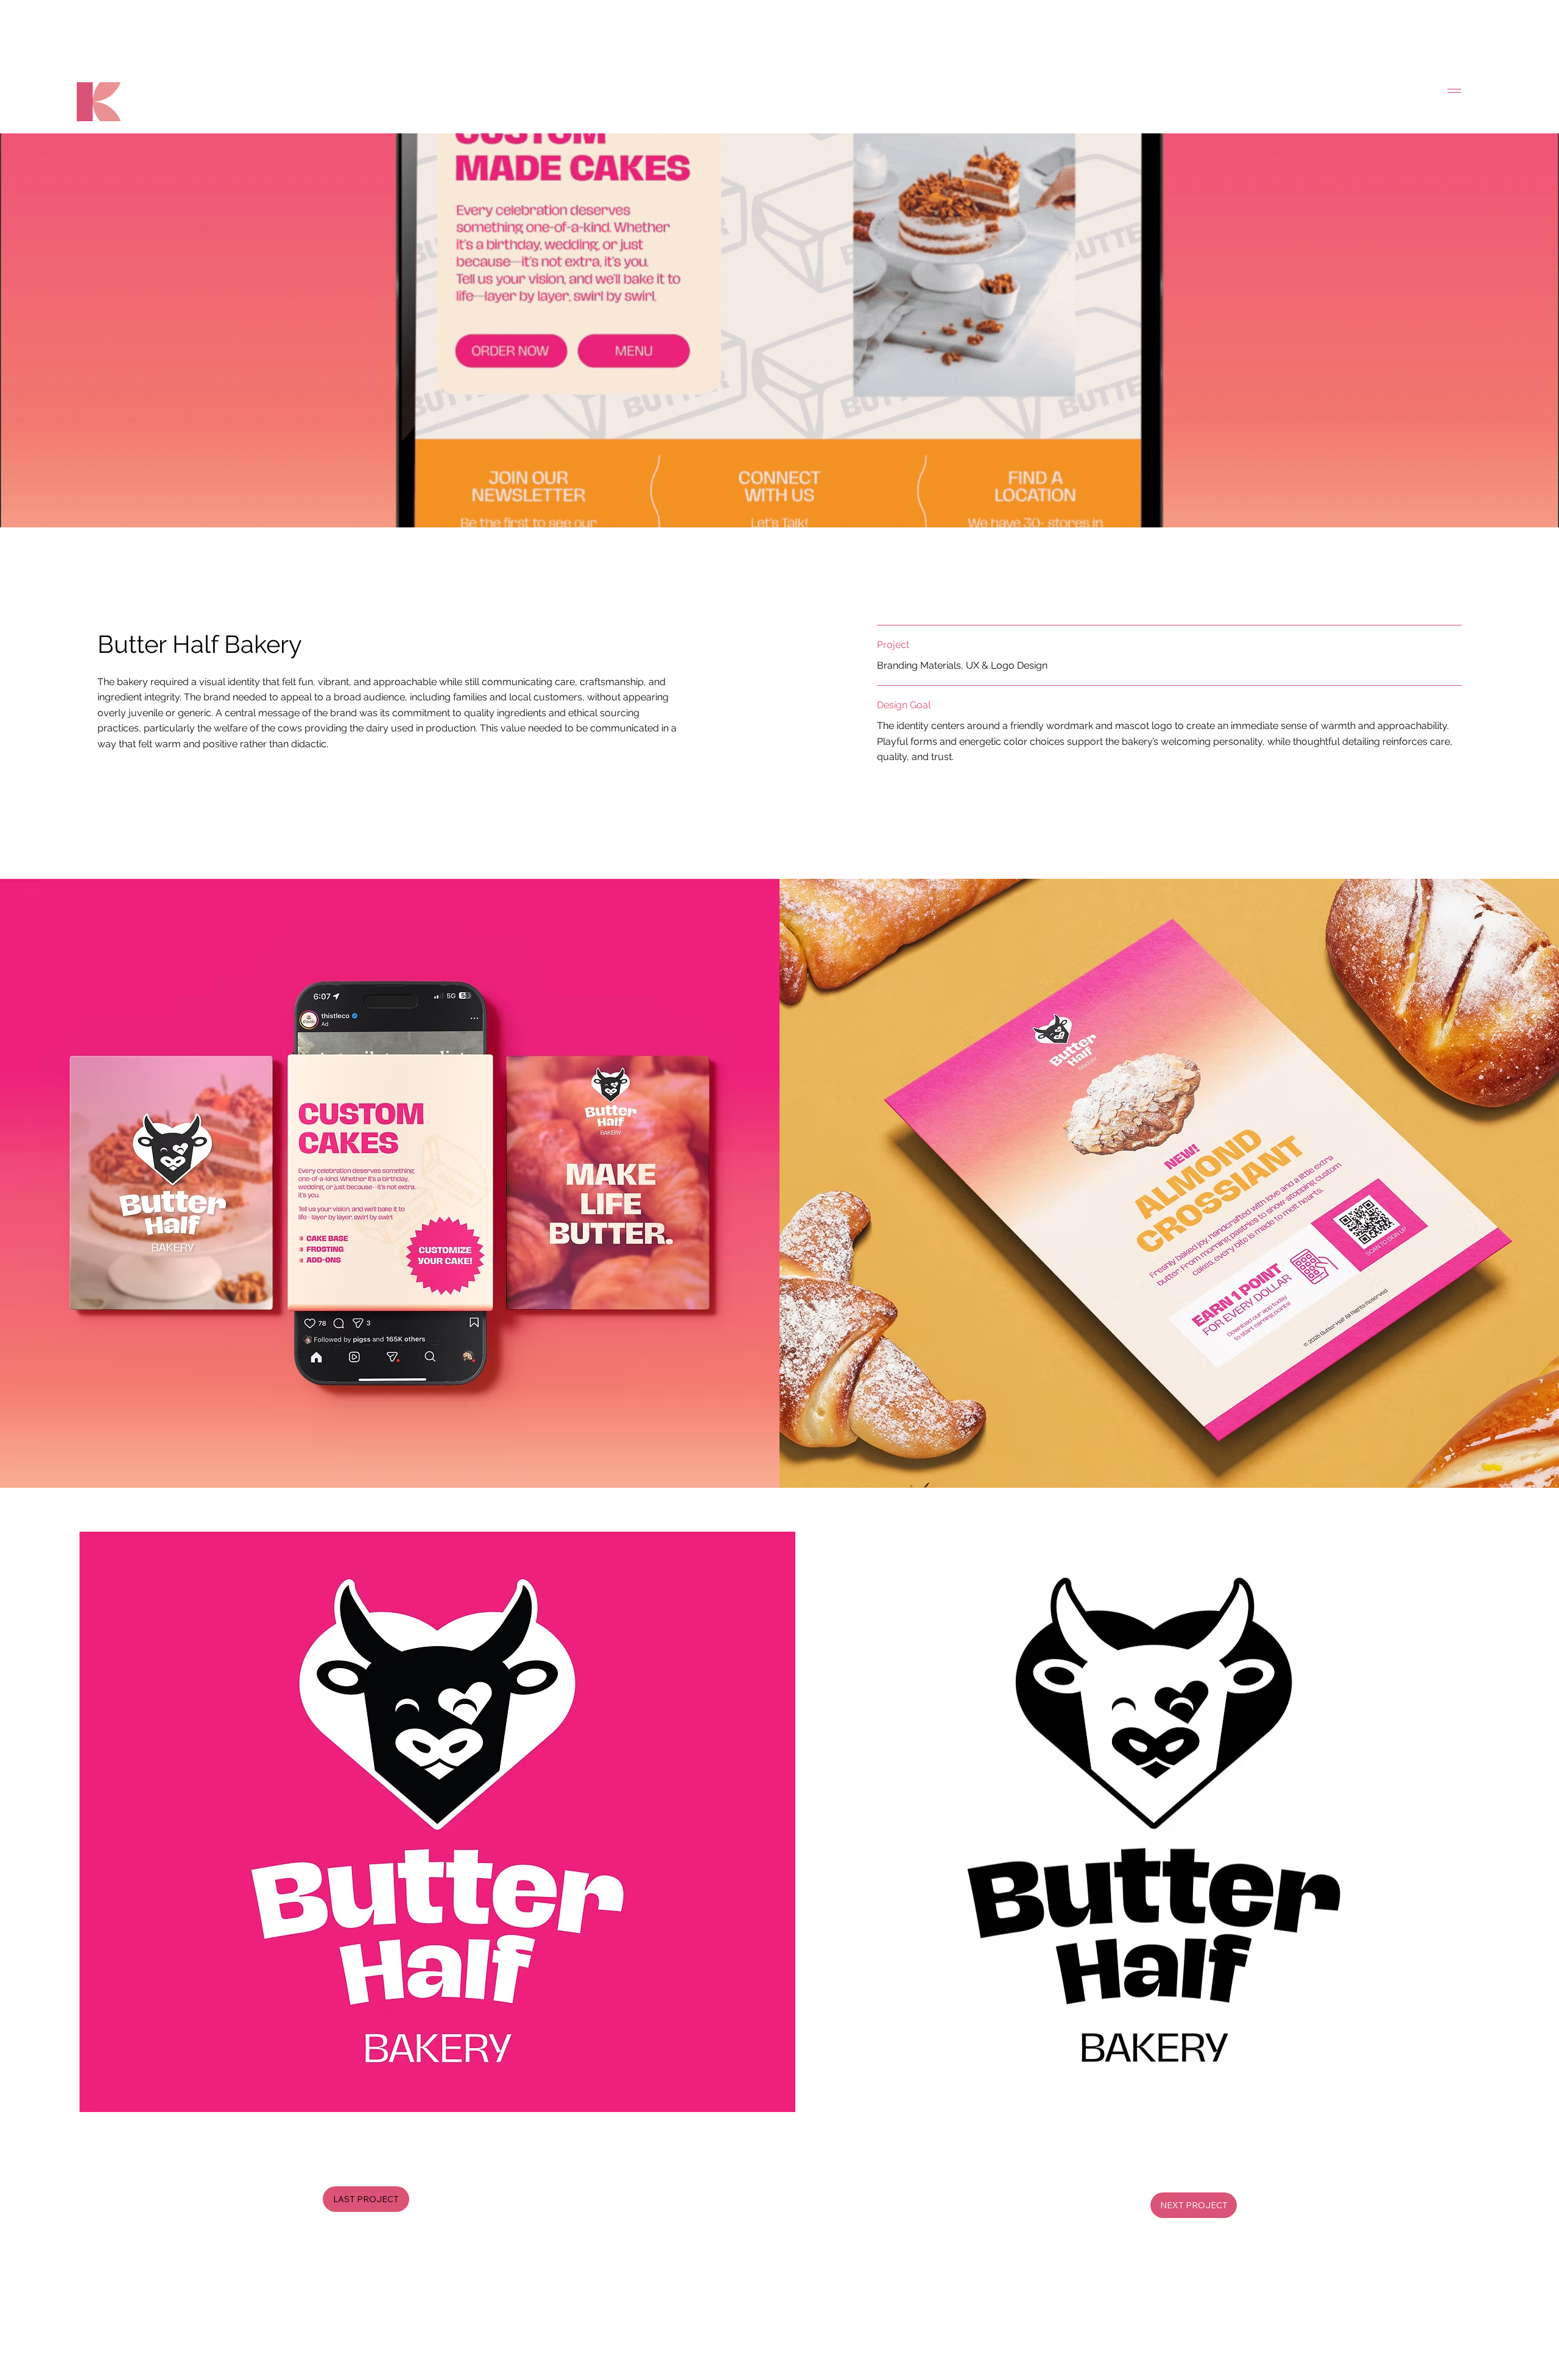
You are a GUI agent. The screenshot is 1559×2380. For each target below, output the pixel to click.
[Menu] (1455, 91)
